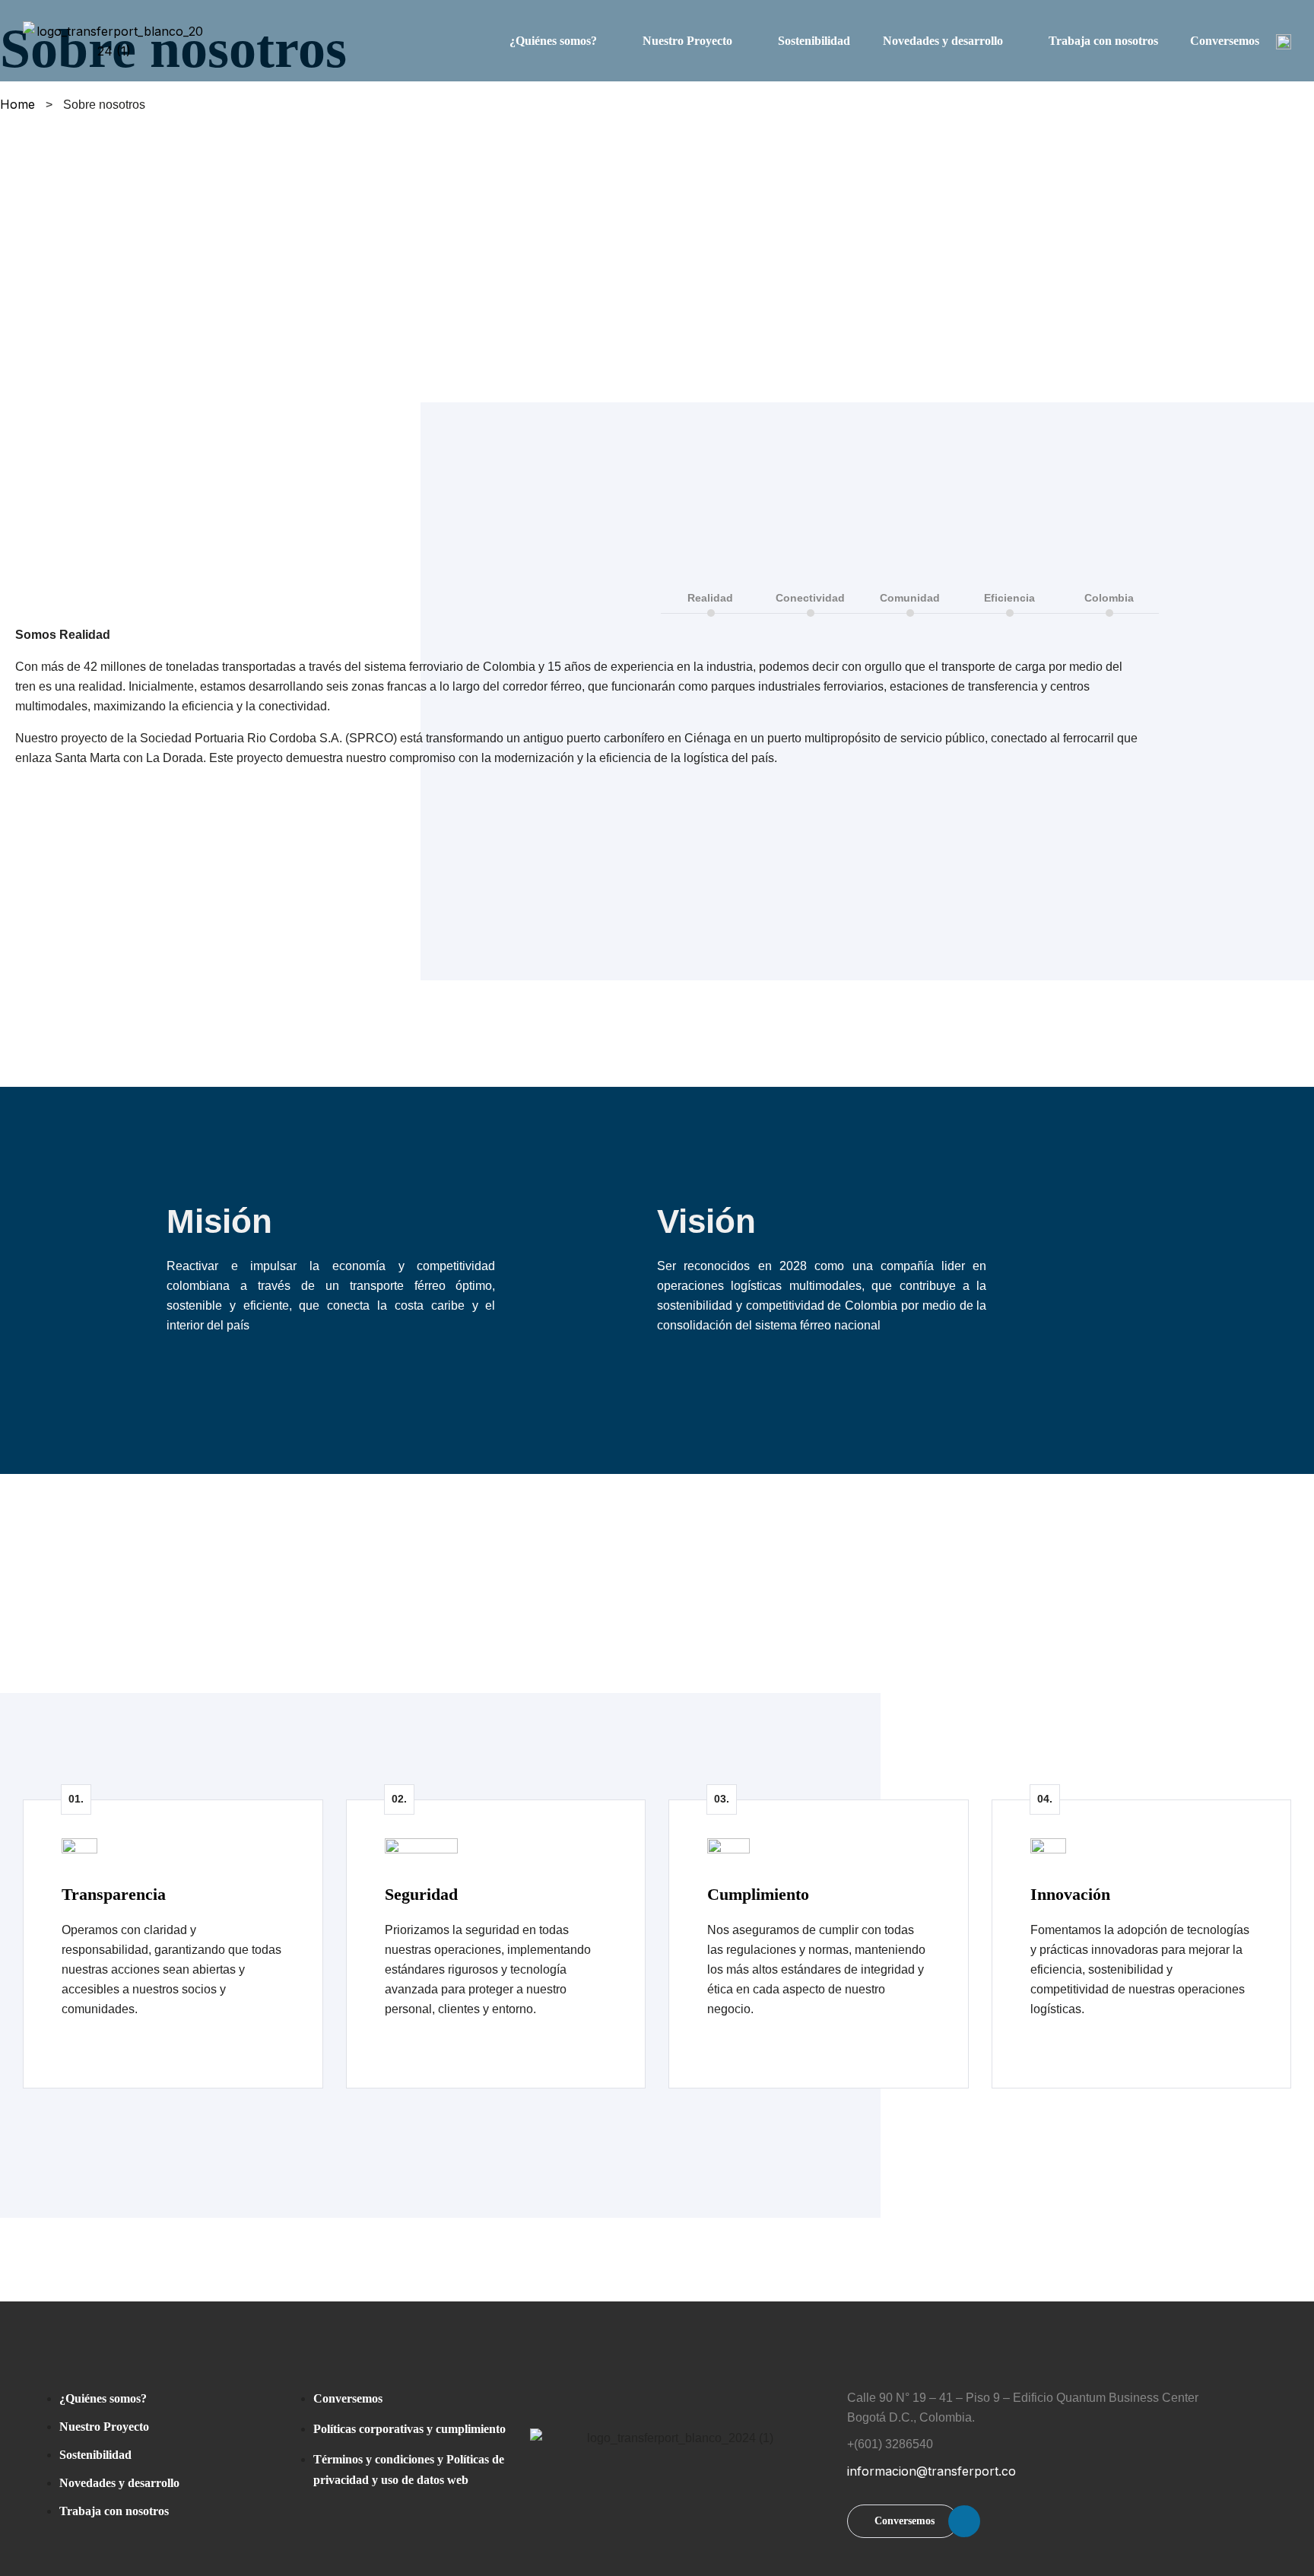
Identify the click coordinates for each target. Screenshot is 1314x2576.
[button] (903, 2521)
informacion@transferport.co (932, 2471)
